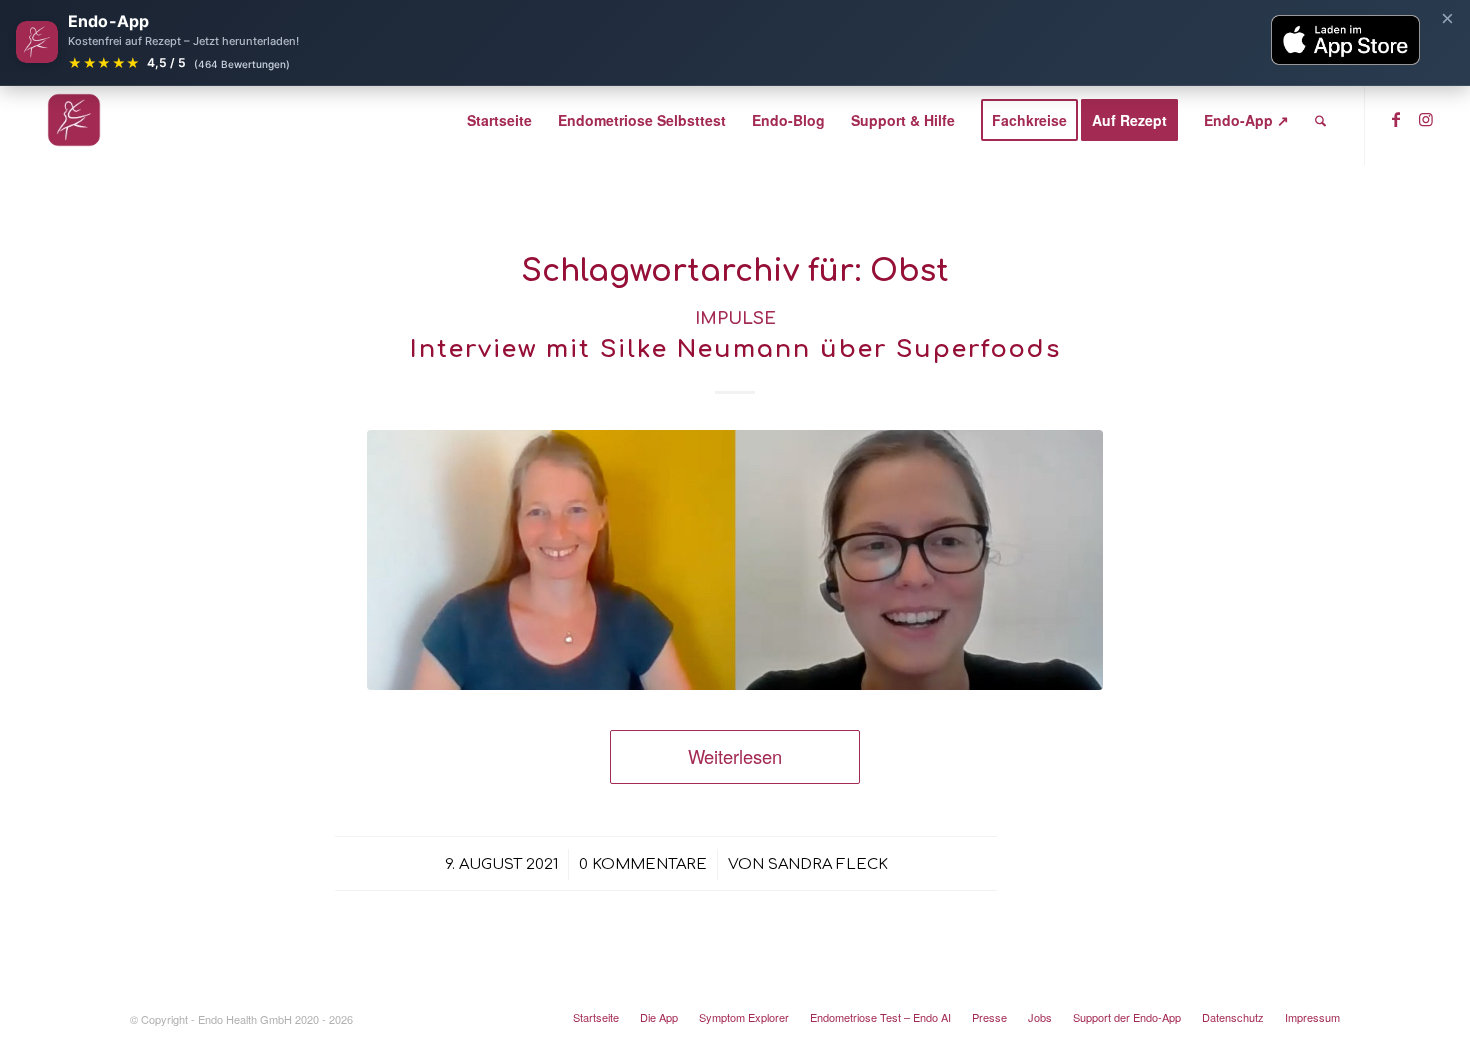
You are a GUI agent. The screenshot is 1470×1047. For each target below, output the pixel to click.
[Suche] (1320, 120)
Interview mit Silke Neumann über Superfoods (735, 349)
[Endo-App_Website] (74, 120)
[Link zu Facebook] (1396, 119)
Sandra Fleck (828, 864)
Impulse (735, 318)
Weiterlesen (735, 756)
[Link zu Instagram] (1426, 119)
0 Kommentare (643, 864)
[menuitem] (499, 120)
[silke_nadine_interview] (735, 560)
